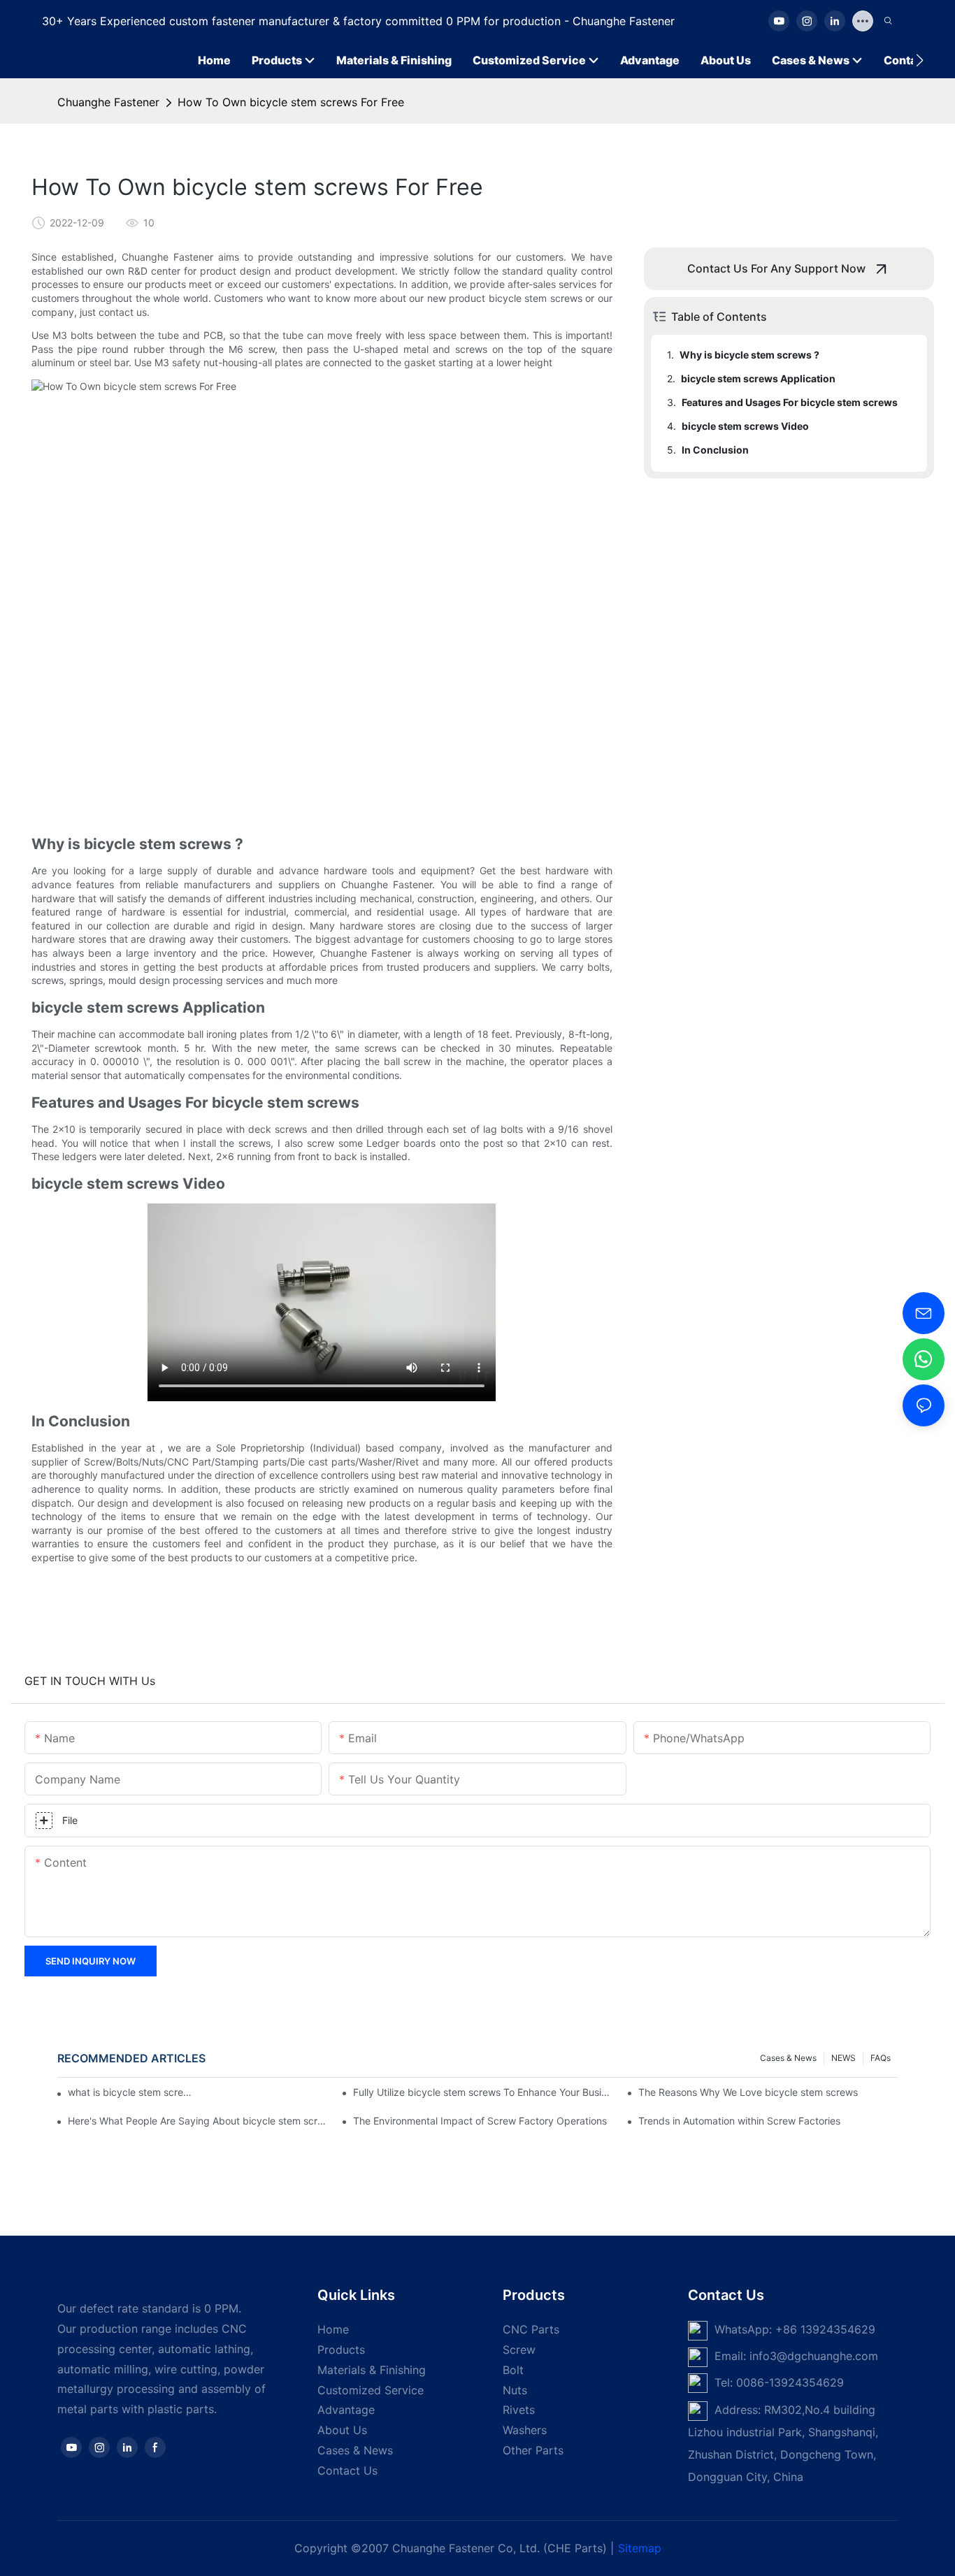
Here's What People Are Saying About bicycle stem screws (198, 2121)
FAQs (881, 2058)
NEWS (843, 2058)
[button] (920, 60)
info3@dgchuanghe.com (814, 2356)
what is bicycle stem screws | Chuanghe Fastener (130, 2092)
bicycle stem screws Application (758, 378)
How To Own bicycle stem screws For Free (291, 102)
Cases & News (788, 2058)
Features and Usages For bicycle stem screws (790, 402)
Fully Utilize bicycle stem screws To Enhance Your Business (483, 2092)
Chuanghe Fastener (108, 102)
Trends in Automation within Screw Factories (739, 2121)
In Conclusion (715, 450)
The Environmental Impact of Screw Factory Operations (480, 2121)
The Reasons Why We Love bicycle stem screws (748, 2092)
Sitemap (640, 2548)
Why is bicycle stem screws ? (749, 355)
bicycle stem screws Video (745, 426)
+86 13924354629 (825, 2329)
